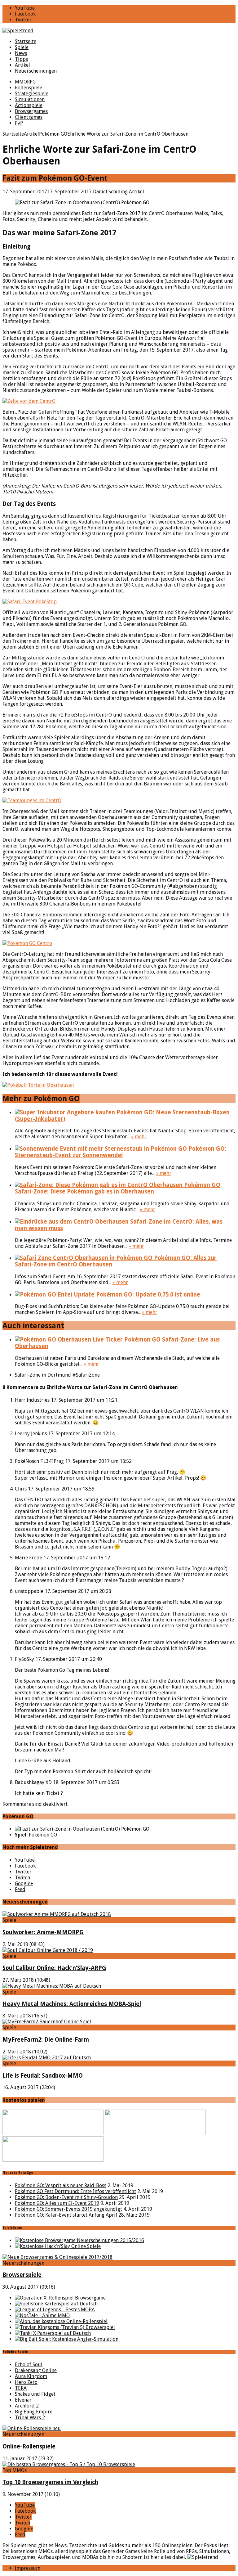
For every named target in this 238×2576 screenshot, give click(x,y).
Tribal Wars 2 (30, 2418)
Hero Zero (26, 2382)
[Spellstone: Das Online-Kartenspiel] (56, 2304)
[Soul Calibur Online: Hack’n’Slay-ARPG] (48, 1950)
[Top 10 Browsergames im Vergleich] (69, 2464)
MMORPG (25, 82)
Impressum (28, 2568)
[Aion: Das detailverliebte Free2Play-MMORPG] (61, 2321)
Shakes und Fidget (35, 2394)
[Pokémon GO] (82, 1829)
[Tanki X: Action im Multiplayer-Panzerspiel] (53, 2333)
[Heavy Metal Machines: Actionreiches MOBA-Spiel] (52, 1986)
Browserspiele (22, 2275)
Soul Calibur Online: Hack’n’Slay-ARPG (54, 1968)
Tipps (21, 59)
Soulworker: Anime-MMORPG (43, 1932)
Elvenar (23, 2400)
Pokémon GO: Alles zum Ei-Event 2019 (57, 2203)
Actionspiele (29, 105)
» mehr (139, 1137)
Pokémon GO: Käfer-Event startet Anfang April (66, 2215)
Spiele (22, 47)
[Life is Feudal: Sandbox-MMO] (47, 2058)
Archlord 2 (27, 2406)
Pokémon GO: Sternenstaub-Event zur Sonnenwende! (121, 1152)
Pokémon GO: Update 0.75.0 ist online (147, 1295)
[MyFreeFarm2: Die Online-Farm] (47, 2022)
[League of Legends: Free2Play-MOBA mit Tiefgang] (55, 2310)
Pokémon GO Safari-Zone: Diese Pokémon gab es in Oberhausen (118, 1188)
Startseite (26, 41)
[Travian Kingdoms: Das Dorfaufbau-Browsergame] (65, 2327)
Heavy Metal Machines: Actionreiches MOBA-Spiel (72, 2004)
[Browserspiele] (57, 2257)
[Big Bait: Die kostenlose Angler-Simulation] (67, 2339)
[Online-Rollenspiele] (32, 2428)
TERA (21, 2388)
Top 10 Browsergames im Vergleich (50, 2482)
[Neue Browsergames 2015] (79, 2240)
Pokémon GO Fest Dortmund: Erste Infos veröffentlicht (75, 2191)
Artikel (22, 65)
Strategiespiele (32, 94)
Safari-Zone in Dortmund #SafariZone (57, 1375)
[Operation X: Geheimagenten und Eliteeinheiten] (60, 2298)
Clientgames (29, 117)
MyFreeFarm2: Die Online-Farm (46, 2040)
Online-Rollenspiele (29, 2446)
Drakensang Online (36, 2370)
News (21, 53)
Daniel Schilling (110, 192)
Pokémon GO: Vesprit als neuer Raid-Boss (61, 2185)
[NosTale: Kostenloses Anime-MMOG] (42, 2315)
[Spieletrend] (119, 31)
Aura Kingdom (31, 2376)
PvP (19, 123)
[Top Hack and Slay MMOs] (58, 2246)
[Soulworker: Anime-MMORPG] (57, 1914)
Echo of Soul (29, 2365)
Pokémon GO (43, 1835)
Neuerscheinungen (36, 71)
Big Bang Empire (34, 2412)
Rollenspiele (29, 88)
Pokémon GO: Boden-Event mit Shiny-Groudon (66, 2197)
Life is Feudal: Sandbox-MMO (43, 2076)
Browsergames (31, 111)
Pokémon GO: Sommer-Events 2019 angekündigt (68, 2209)
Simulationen (30, 99)
